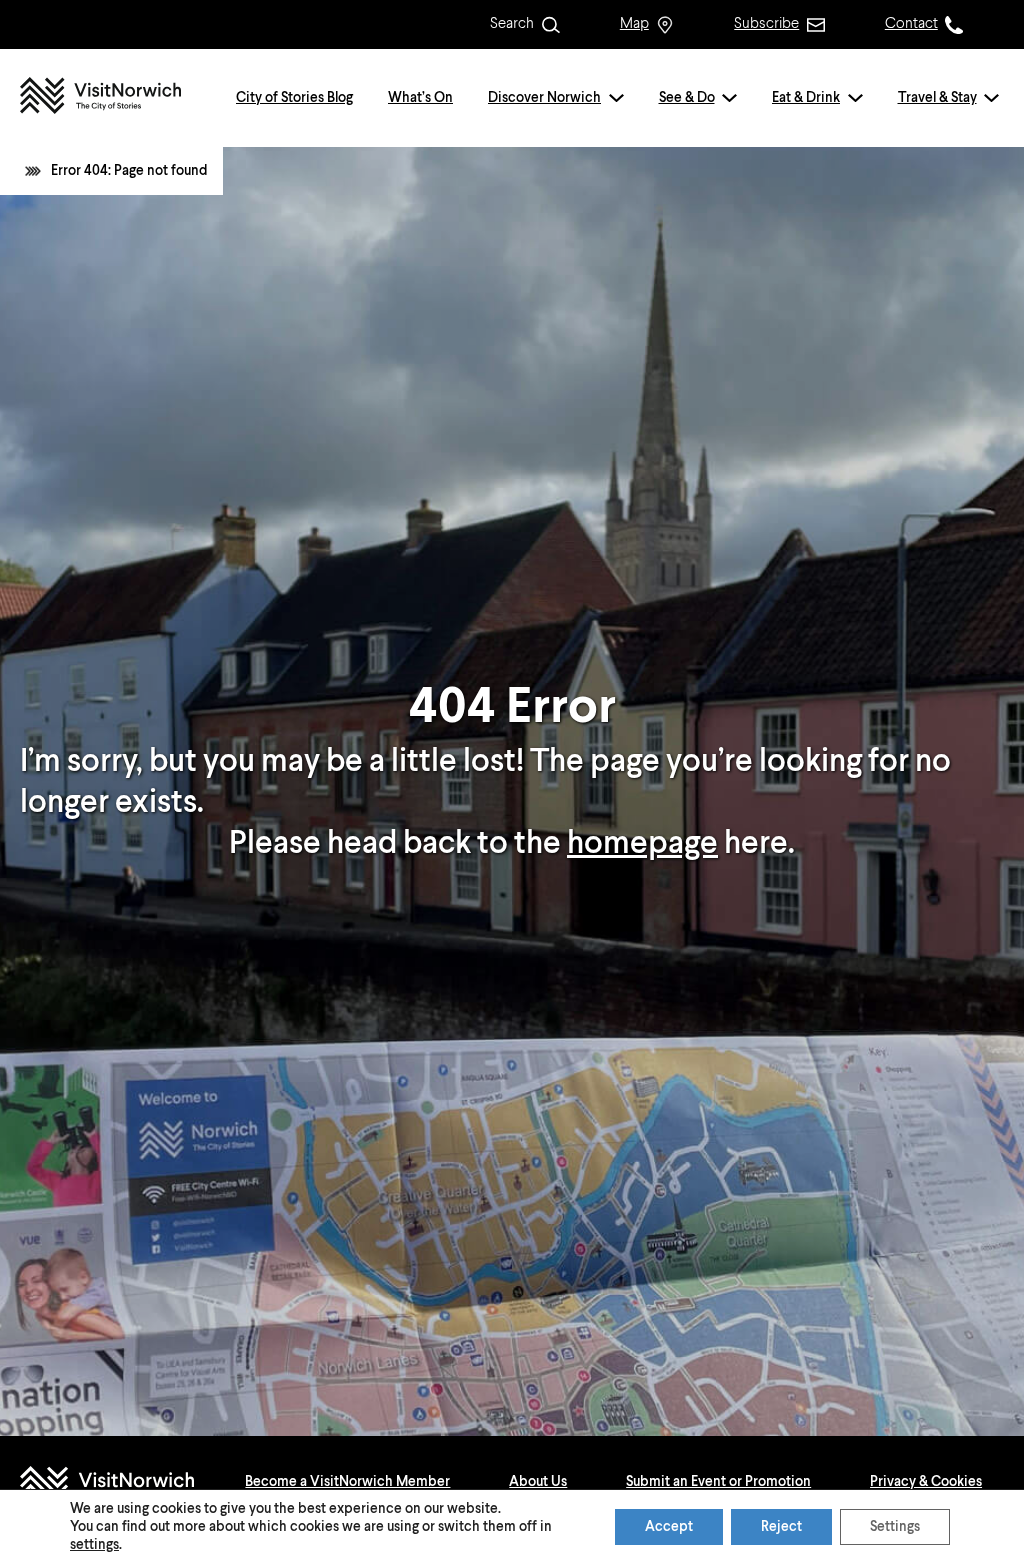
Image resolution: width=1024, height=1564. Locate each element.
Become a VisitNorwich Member (347, 1482)
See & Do (687, 98)
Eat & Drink (806, 98)
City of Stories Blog (294, 98)
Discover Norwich (544, 98)
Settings (895, 1527)
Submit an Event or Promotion (718, 1482)
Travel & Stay (937, 98)
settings (94, 1545)
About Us (538, 1482)
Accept (669, 1527)
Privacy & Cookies (926, 1482)
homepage (642, 844)
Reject (781, 1527)
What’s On (420, 98)
